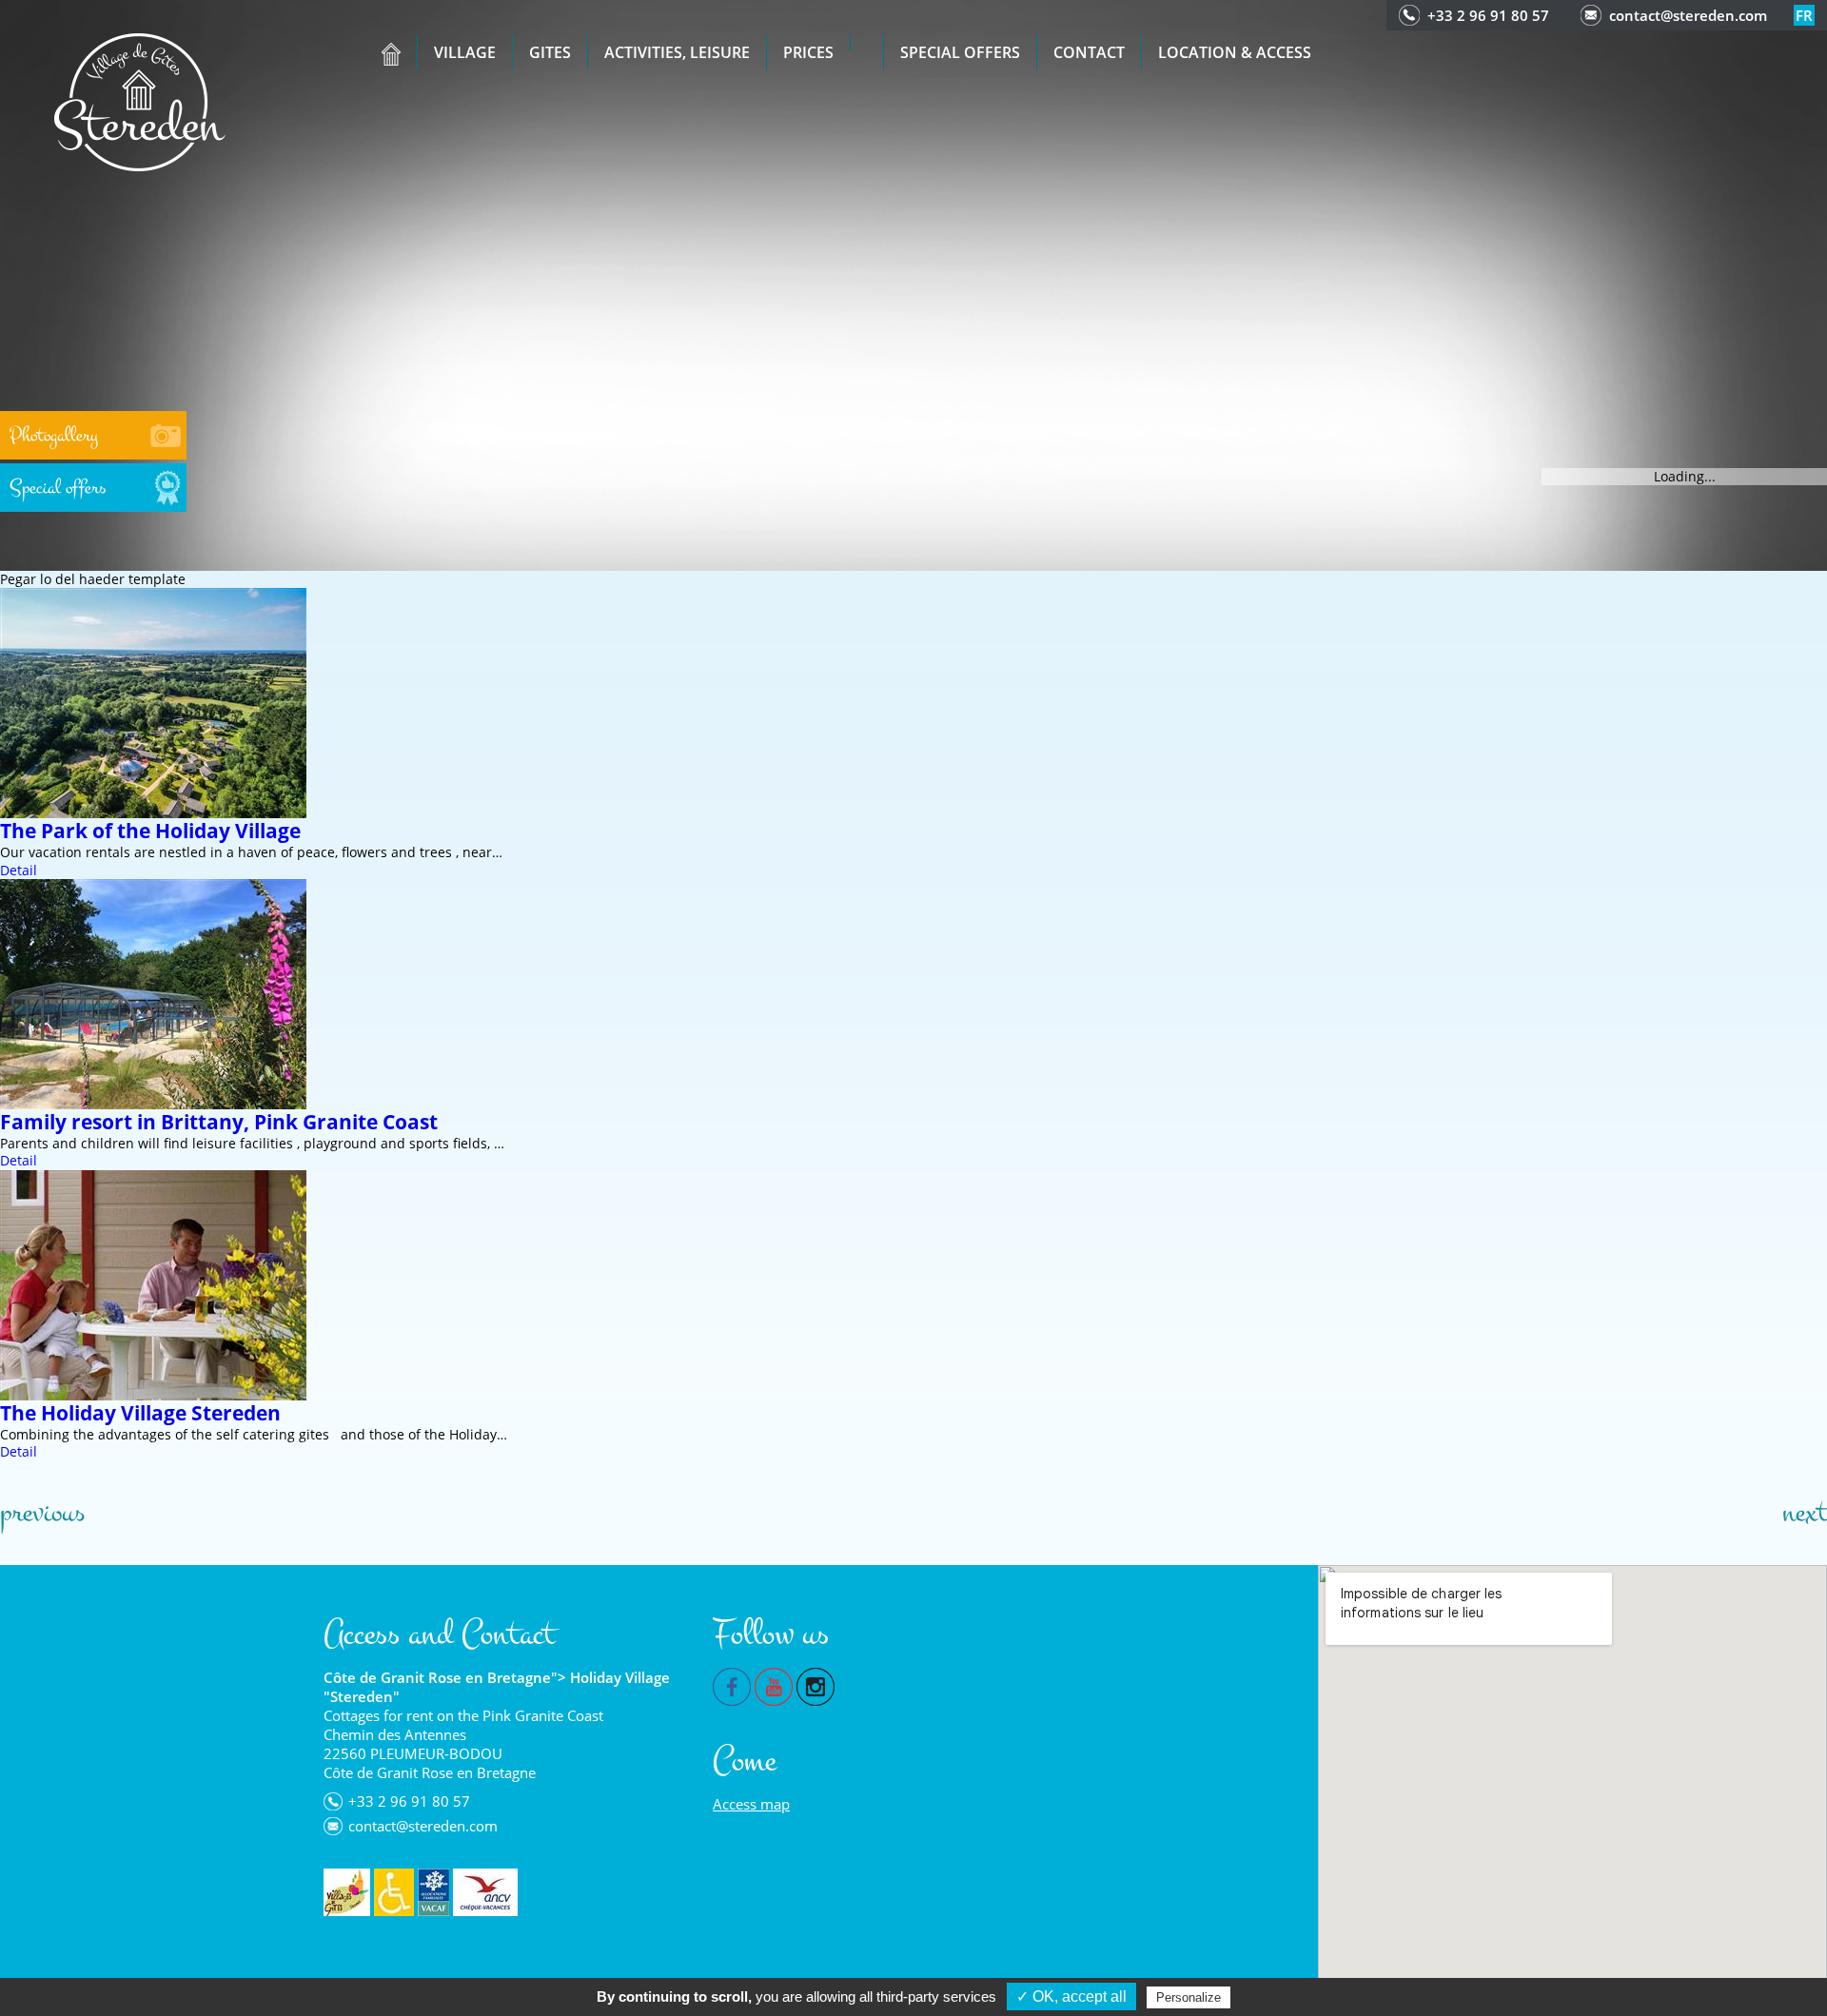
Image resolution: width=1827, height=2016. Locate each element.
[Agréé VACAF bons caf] (433, 1892)
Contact (1089, 52)
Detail (19, 870)
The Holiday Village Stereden (140, 1413)
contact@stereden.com (1688, 15)
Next (1805, 1513)
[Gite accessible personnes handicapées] (394, 1892)
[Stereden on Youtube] (774, 1685)
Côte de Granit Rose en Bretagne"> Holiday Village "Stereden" (497, 1687)
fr (1804, 15)
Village (465, 52)
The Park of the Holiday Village (150, 831)
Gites (550, 52)
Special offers (960, 52)
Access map (751, 1804)
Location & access (1235, 52)
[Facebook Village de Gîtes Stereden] (732, 1685)
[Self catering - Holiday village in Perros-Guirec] (140, 100)
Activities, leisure (677, 52)
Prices (808, 52)
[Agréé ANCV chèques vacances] (485, 1892)
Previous (42, 1513)
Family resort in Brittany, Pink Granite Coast (219, 1122)
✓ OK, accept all (1071, 1996)
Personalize (1189, 1997)
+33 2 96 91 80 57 (1488, 15)
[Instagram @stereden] (815, 1685)
